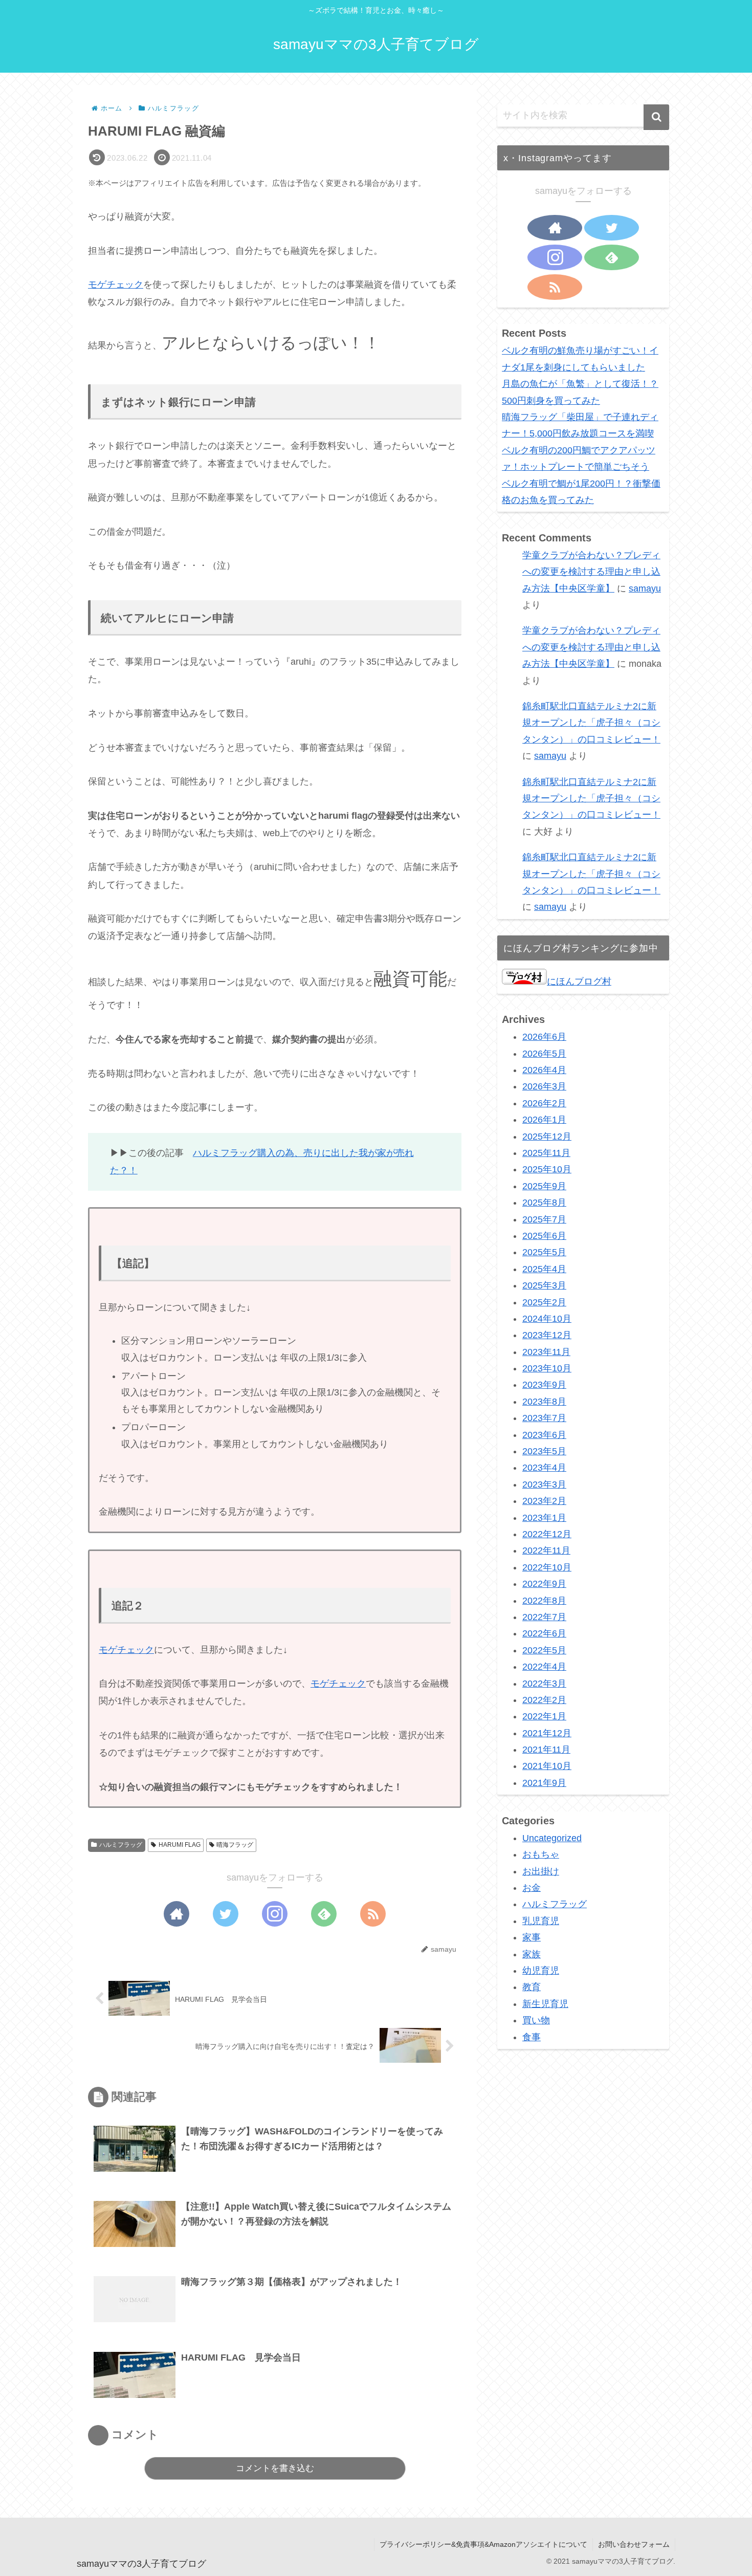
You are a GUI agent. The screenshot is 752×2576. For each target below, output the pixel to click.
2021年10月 (547, 1766)
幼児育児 (541, 1971)
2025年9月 (544, 1186)
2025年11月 (546, 1153)
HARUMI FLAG (180, 1845)
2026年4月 (544, 1070)
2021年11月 (546, 1750)
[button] (656, 117)
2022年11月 (546, 1551)
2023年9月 (544, 1385)
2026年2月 (544, 1103)
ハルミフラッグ (121, 1845)
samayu (645, 588)
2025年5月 (544, 1252)
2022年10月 (547, 1567)
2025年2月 (544, 1302)
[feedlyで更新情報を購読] (324, 1914)
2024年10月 (547, 1319)
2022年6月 (544, 1633)
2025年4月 (544, 1269)
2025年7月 (544, 1219)
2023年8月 (544, 1402)
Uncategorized (552, 1838)
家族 (532, 1954)
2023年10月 (547, 1368)
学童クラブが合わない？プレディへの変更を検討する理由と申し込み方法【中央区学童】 (591, 572)
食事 (532, 2037)
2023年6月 (544, 1435)
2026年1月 (544, 1120)
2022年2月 (544, 1700)
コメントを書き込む (275, 2468)
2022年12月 (547, 1534)
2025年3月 (544, 1285)
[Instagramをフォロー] (275, 1914)
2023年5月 (544, 1451)
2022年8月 (544, 1601)
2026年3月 (544, 1086)
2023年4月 (544, 1468)
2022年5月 (544, 1650)
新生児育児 (545, 2004)
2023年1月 (544, 1518)
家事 (532, 1937)
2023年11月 (546, 1352)
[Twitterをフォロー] (226, 1914)
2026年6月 (544, 1037)
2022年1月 (544, 1716)
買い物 (536, 2020)
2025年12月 (547, 1137)
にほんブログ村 (579, 981)
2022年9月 (544, 1584)
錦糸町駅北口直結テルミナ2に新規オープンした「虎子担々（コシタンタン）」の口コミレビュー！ (591, 723)
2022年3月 (544, 1684)
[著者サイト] (176, 1914)
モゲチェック (116, 285)
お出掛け (541, 1871)
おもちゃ (541, 1854)
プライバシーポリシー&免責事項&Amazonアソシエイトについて (483, 2544)
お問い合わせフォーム (634, 2544)
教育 (532, 1987)
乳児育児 (541, 1921)
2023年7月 (544, 1418)
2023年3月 (544, 1485)
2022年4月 (544, 1667)
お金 (532, 1888)
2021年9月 (544, 1783)
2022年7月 (544, 1617)
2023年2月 (544, 1501)
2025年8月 (544, 1203)
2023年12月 (547, 1335)
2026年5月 (544, 1054)
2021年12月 (547, 1733)
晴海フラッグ (235, 1845)
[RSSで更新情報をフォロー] (373, 1914)
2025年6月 (544, 1236)
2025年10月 (547, 1169)
